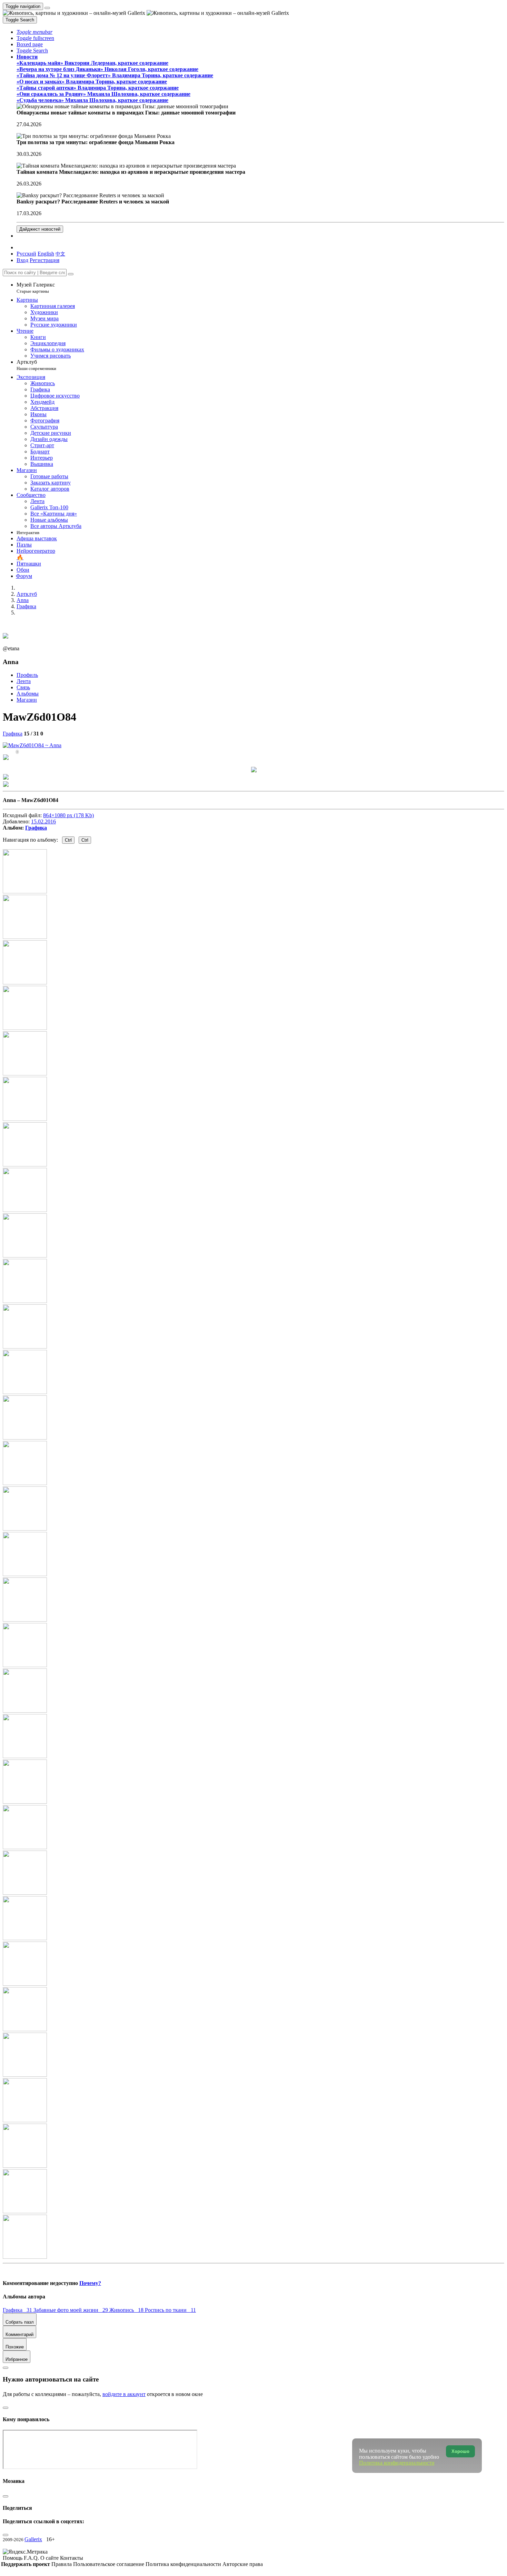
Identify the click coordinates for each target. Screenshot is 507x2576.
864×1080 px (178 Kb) (68, 815)
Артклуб (36, 365)
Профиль (27, 675)
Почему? (90, 2283)
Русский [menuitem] (26, 254)
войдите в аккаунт (124, 2394)
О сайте (50, 2558)
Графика (13, 734)
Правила (62, 2564)
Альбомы (28, 694)
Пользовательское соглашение (109, 2564)
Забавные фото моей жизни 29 (71, 2310)
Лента (24, 681)
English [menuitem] (46, 254)
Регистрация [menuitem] (44, 260)
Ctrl (68, 840)
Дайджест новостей (40, 229)
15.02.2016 (43, 821)
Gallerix (33, 2539)
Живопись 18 (127, 2310)
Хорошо (460, 2451)
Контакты (72, 2558)
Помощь (13, 2558)
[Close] (71, 274)
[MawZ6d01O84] (32, 745)
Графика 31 (18, 2310)
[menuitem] (60, 254)
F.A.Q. (32, 2558)
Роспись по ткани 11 (170, 2310)
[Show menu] (47, 8)
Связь (23, 687)
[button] (34, 32)
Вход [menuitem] (22, 260)
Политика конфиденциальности (184, 2564)
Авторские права (243, 2564)
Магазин (27, 700)
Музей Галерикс (36, 288)
